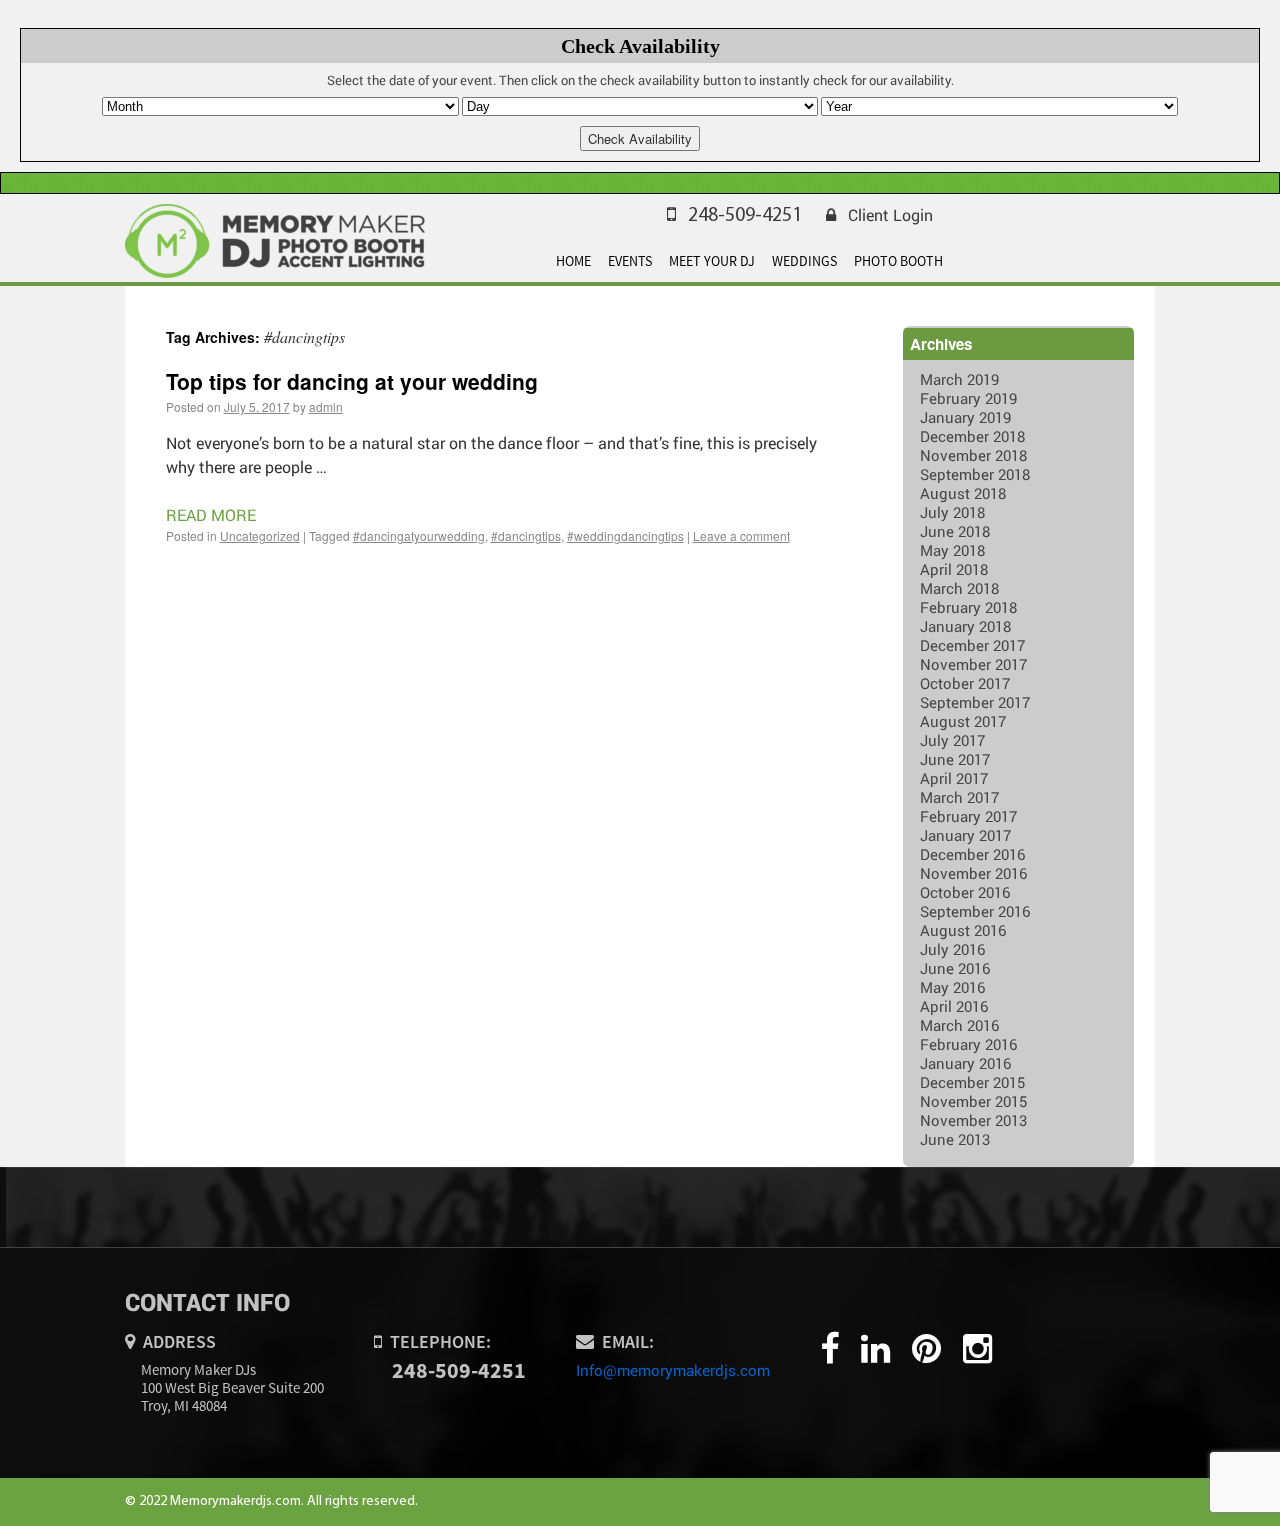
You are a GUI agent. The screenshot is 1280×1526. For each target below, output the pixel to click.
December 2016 (972, 854)
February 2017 (968, 816)
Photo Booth (898, 261)
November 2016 (973, 873)
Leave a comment (741, 535)
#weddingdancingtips (625, 535)
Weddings (804, 261)
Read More (211, 514)
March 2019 (959, 379)
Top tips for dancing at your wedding (352, 381)
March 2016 (959, 1025)
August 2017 (963, 721)
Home (573, 261)
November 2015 (973, 1101)
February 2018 (968, 607)
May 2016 (952, 987)
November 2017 (973, 664)
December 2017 (972, 645)
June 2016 (955, 968)
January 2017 (965, 835)
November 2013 (973, 1120)
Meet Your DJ (712, 261)
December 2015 (972, 1082)
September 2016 (975, 911)
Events (630, 261)
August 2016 (963, 930)
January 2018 (965, 626)
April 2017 (954, 778)
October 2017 (965, 683)
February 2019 (968, 398)
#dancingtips (526, 535)
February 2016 (968, 1044)
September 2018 (975, 474)
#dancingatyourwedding (419, 535)
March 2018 (959, 588)
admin (326, 406)
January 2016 (965, 1063)
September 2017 (975, 702)
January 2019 (965, 417)
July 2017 (952, 740)
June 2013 (955, 1139)
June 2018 (955, 531)
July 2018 (952, 512)
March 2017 (959, 797)
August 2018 (963, 493)
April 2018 (954, 569)
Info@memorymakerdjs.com (673, 1370)
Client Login (890, 214)
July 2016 (952, 949)
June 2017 (955, 759)
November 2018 (973, 455)
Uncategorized (260, 535)
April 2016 (954, 1006)
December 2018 (972, 436)
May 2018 (952, 550)
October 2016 (965, 892)
